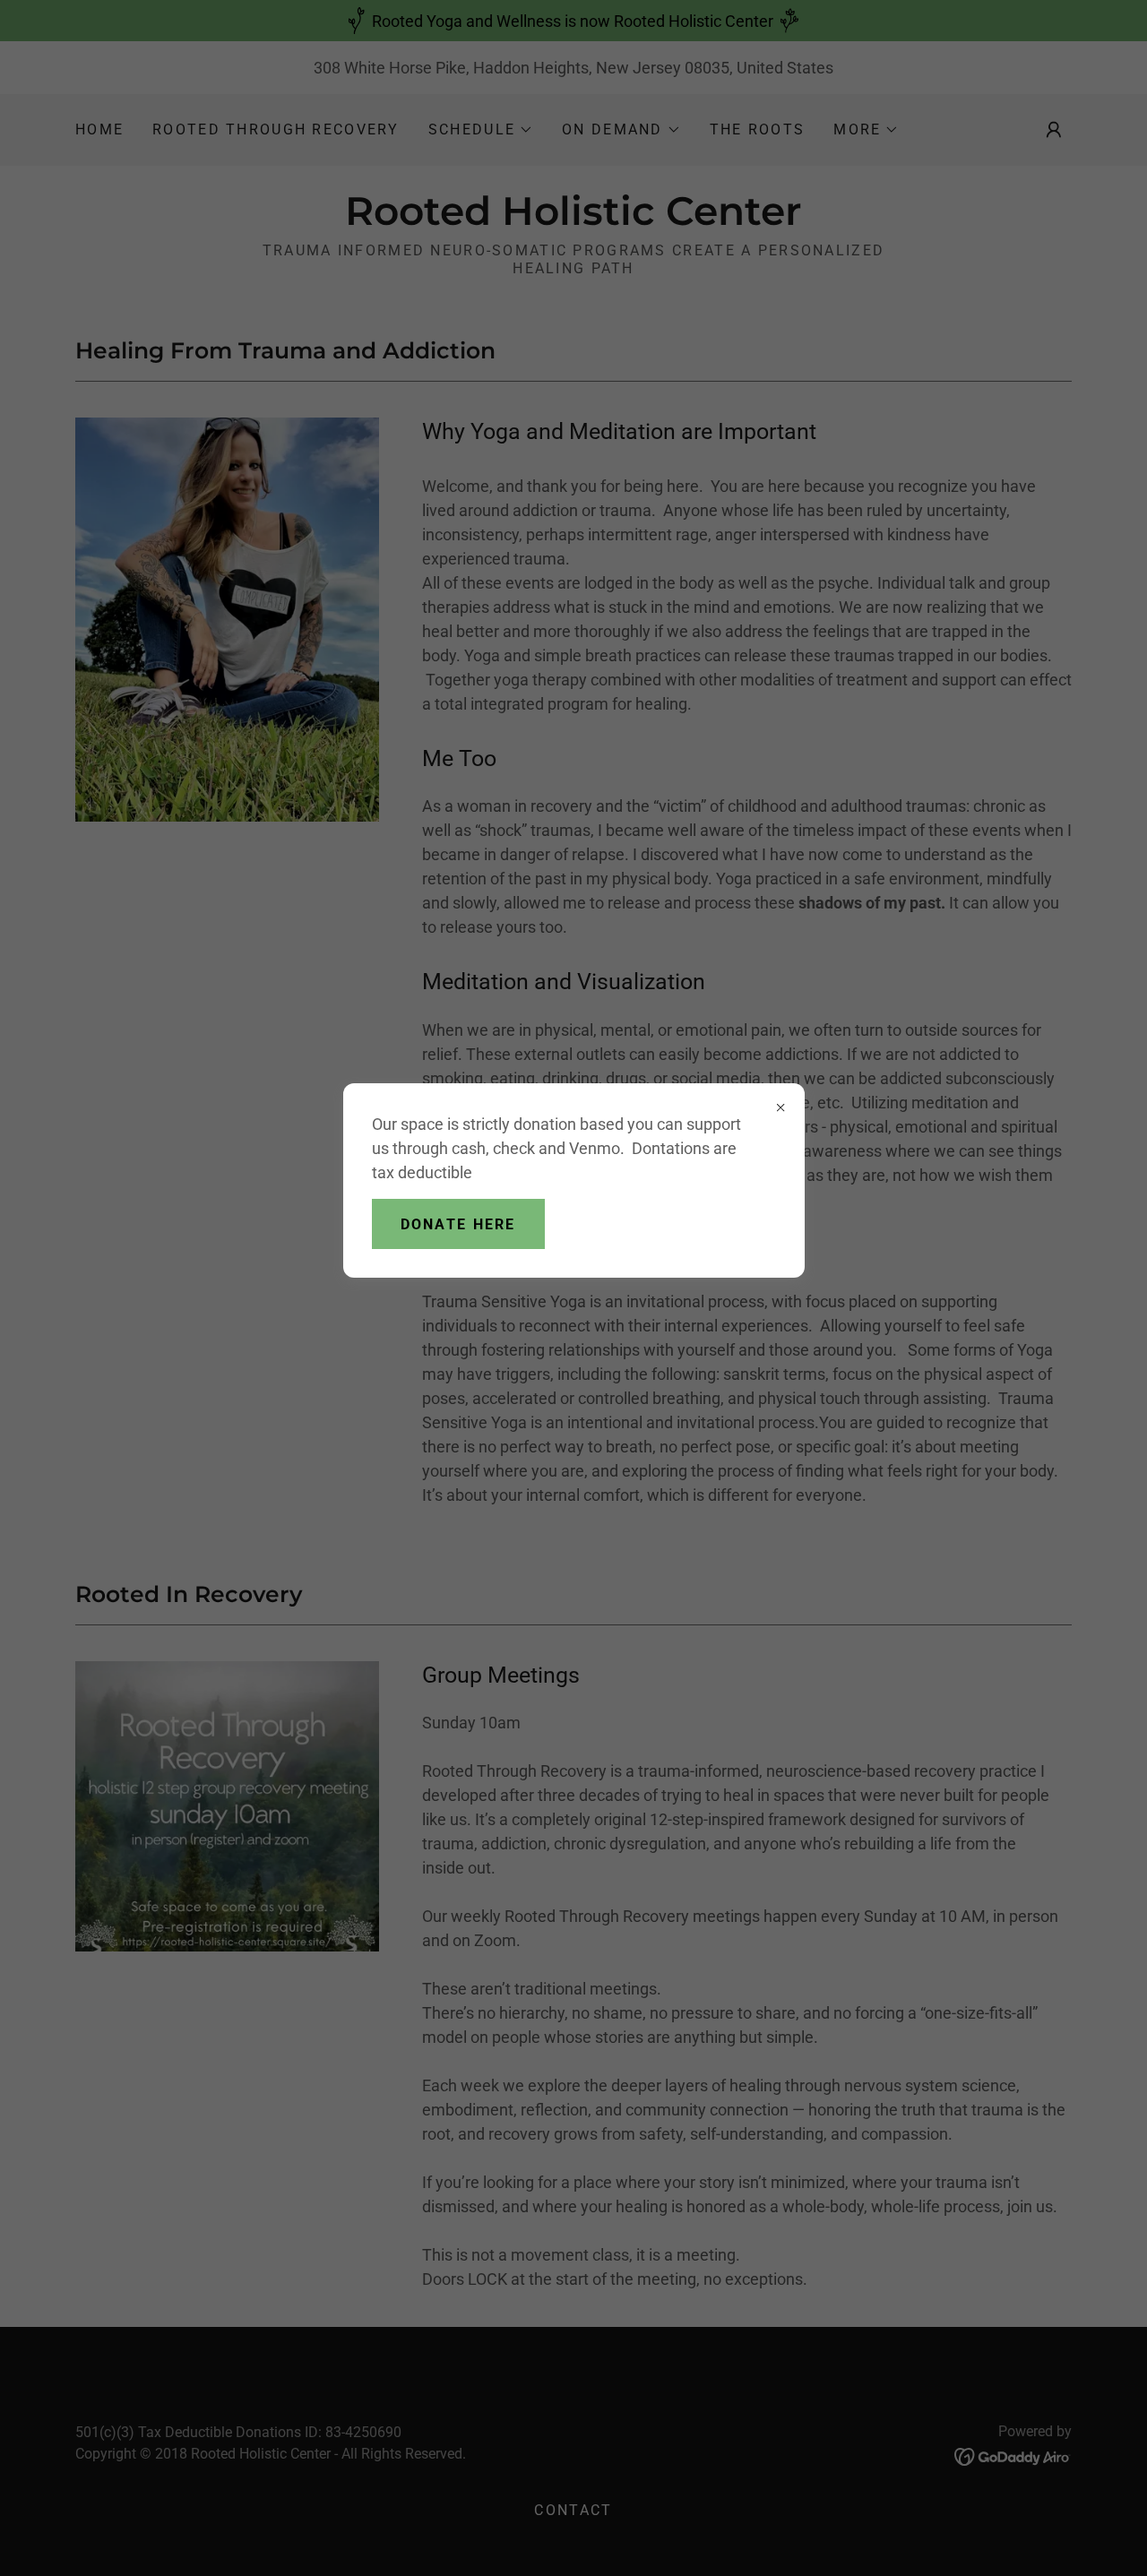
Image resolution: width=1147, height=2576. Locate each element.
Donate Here (458, 1224)
